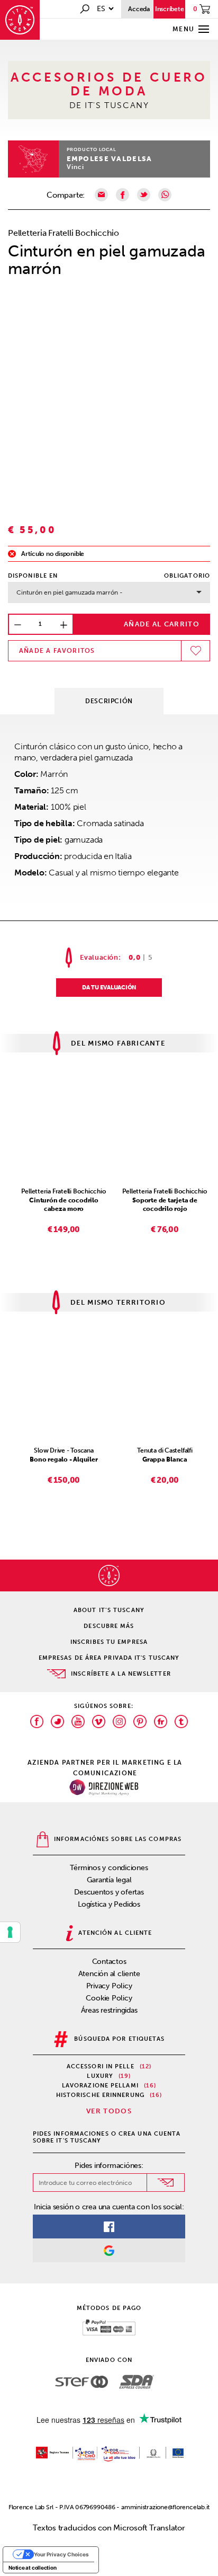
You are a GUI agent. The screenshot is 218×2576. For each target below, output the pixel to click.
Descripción (109, 701)
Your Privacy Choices (61, 2554)
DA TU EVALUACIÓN (109, 988)
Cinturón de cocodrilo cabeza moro (63, 1205)
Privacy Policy (109, 1986)
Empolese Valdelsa (110, 159)
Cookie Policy (109, 1998)
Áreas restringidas (109, 2010)
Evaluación (99, 957)
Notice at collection (33, 2568)
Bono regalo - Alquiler (63, 1459)
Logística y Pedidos (109, 1904)
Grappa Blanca (165, 1459)
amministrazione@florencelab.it (165, 2507)
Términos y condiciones (109, 1868)
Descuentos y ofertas (109, 1892)
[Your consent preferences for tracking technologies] (10, 1932)
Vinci (76, 167)
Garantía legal (109, 1880)
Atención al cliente (109, 1974)
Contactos (109, 1962)
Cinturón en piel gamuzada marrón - (70, 592)
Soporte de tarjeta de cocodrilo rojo (165, 1205)
